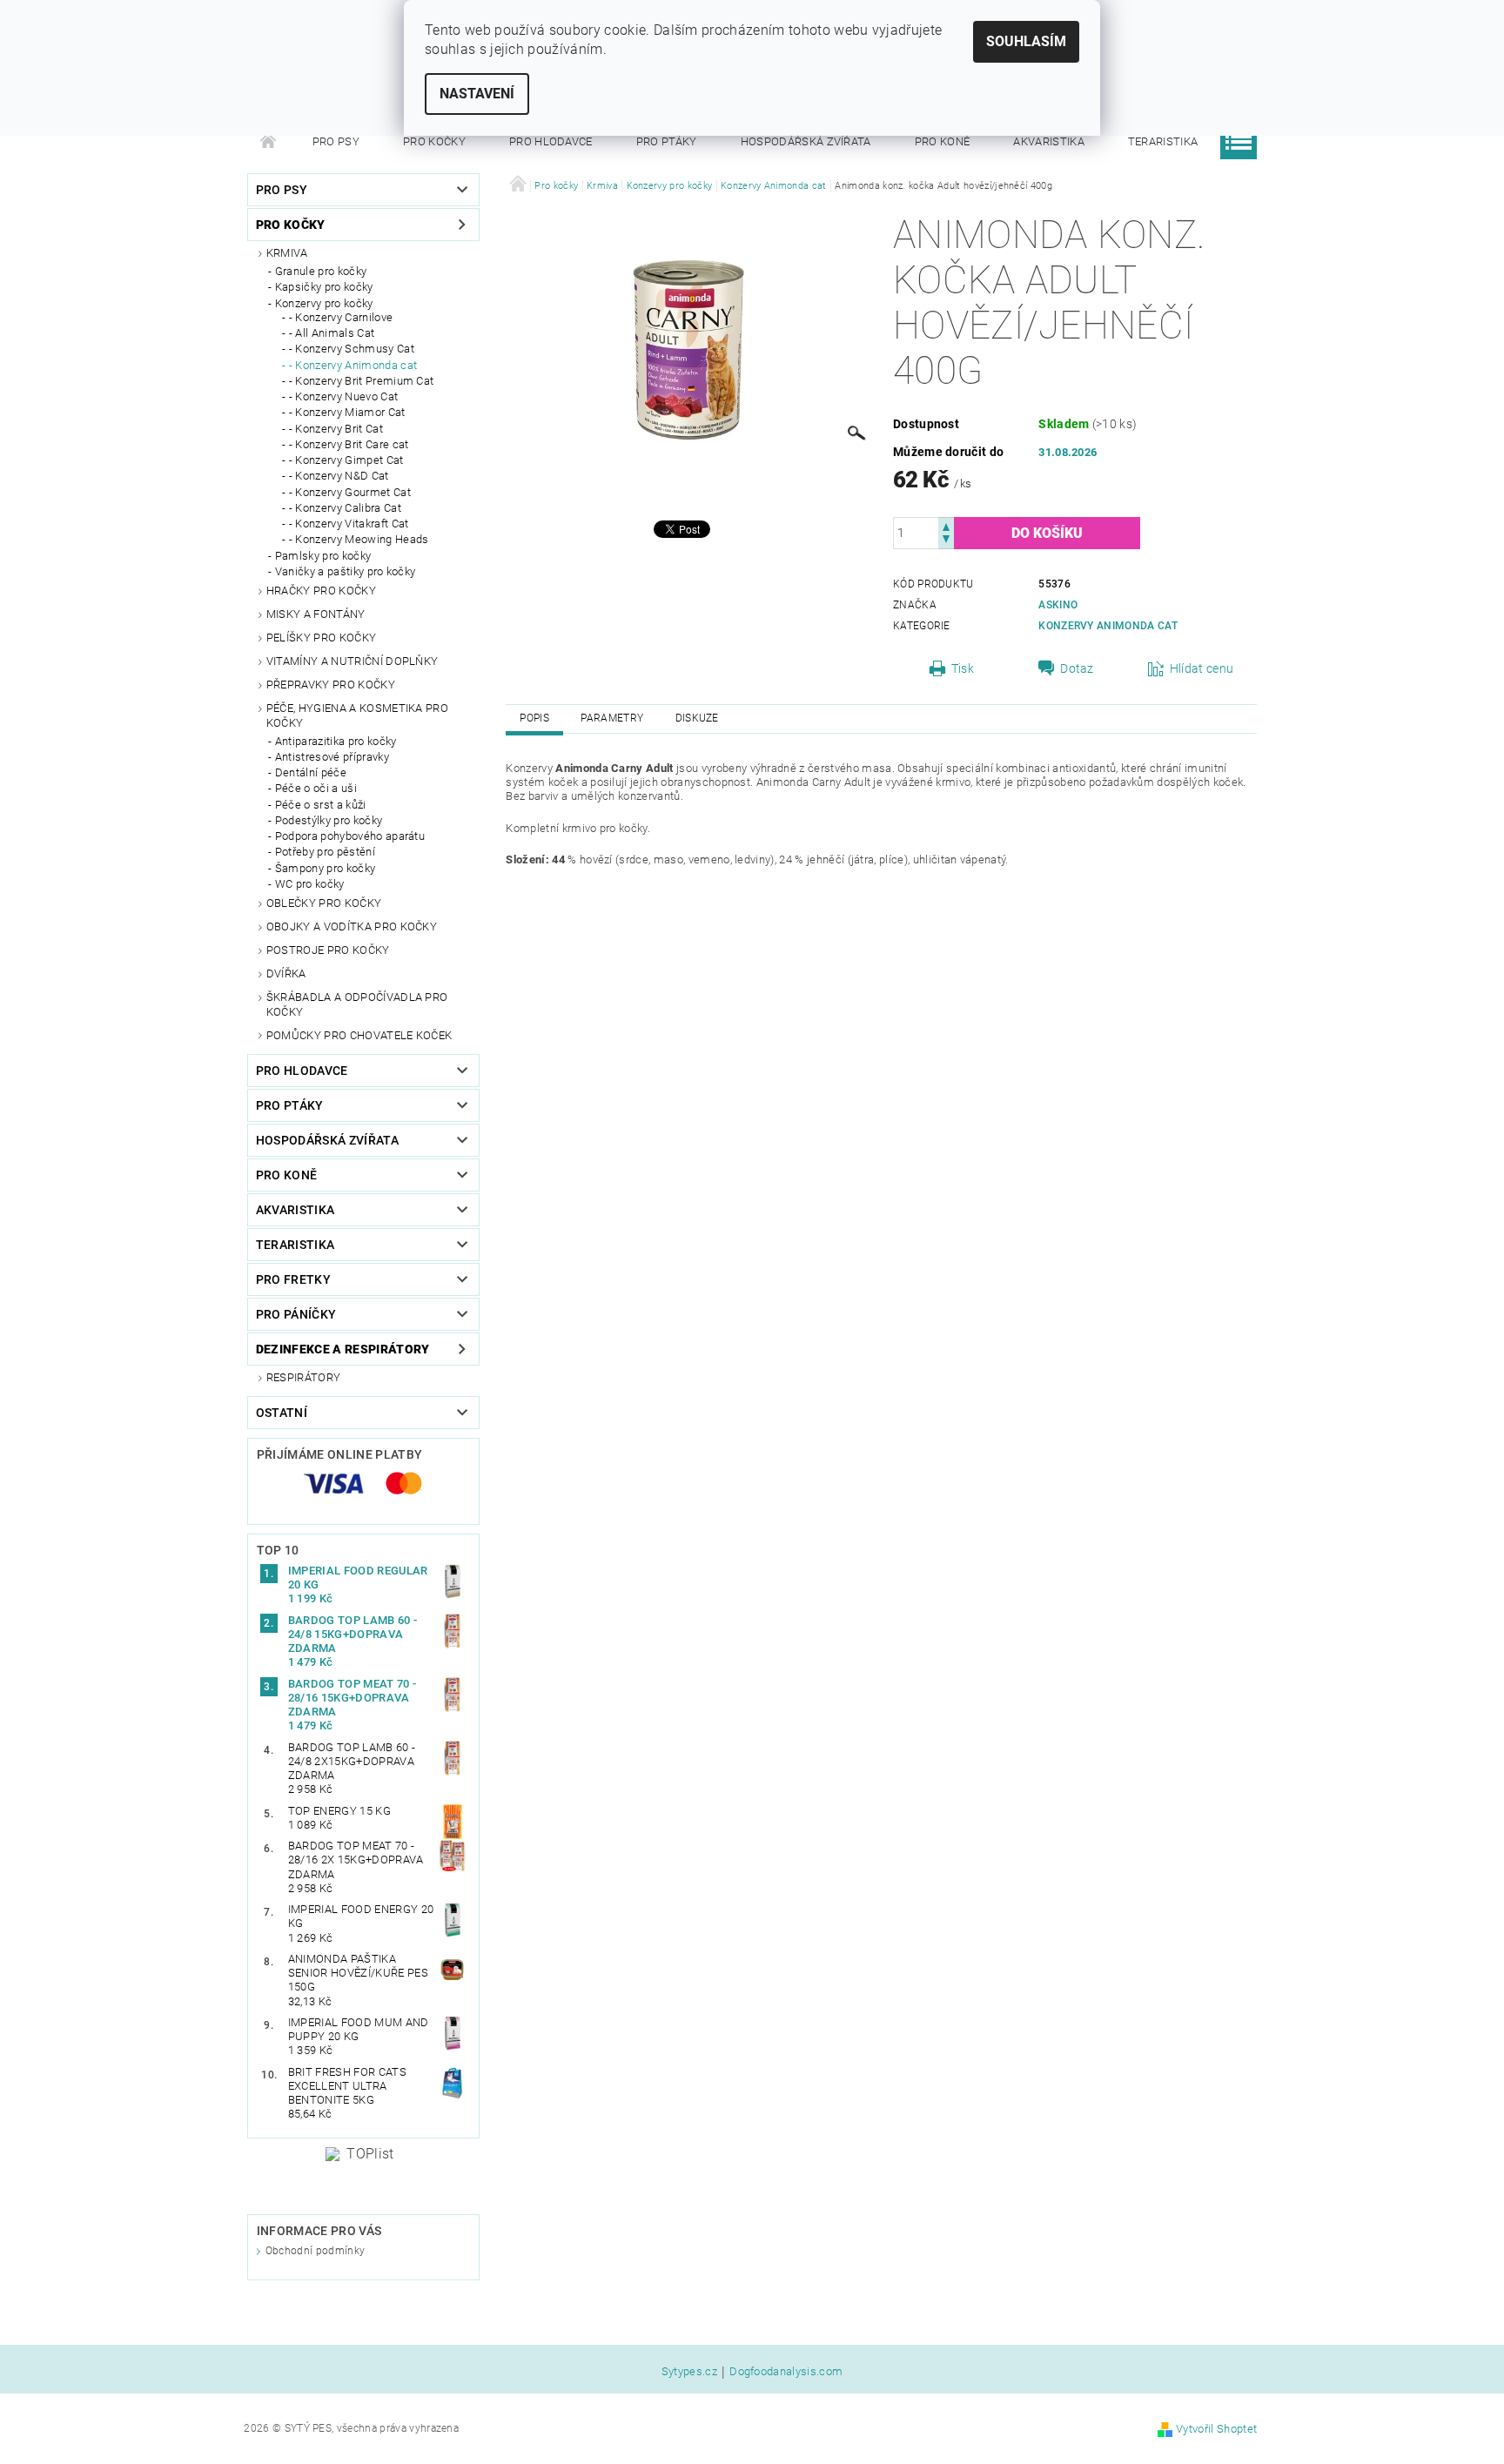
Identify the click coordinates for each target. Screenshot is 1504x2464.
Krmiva (287, 253)
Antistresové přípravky (332, 757)
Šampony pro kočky (325, 868)
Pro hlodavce (551, 141)
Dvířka (286, 974)
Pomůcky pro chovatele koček (359, 1035)
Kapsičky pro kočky (324, 287)
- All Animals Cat (332, 333)
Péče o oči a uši (316, 788)
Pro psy (336, 141)
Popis (534, 718)
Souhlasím (1026, 41)
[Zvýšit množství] (946, 525)
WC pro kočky (310, 884)
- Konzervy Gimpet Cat (346, 460)
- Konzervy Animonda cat (353, 365)
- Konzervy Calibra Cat (345, 508)
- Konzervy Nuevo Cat (343, 396)
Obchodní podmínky (315, 2251)
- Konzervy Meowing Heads (359, 539)
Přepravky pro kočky (331, 685)
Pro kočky (434, 141)
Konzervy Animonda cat (1108, 626)
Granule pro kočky (321, 271)
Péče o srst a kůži (321, 805)
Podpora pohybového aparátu (350, 836)
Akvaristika (1049, 141)
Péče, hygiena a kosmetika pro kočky (357, 715)
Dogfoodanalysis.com (786, 2372)
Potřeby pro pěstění (325, 852)
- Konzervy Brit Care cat (349, 444)
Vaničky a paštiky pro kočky (346, 571)
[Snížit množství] (946, 541)
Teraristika (1163, 141)
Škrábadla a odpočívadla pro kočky (357, 1004)
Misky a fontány (316, 614)
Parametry (612, 718)
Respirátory (304, 1377)
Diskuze (697, 718)
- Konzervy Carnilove (341, 317)
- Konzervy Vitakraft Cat (349, 524)
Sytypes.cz (689, 2372)
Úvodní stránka (269, 142)
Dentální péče (311, 772)
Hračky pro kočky (321, 591)
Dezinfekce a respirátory (343, 1349)
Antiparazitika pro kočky (336, 741)
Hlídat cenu (1202, 668)
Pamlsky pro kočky (323, 556)
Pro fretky (293, 1279)
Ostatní (282, 1413)
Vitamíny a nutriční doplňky (352, 661)
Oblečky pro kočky (324, 903)
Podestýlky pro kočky (329, 820)
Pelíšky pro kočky (321, 638)
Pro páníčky (296, 1314)
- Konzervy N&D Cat (339, 476)
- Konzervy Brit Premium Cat (362, 381)
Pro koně (943, 141)
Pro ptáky (667, 141)
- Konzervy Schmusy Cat (352, 349)
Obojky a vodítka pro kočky (352, 927)
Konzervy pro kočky (324, 303)
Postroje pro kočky (328, 950)
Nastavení (477, 94)
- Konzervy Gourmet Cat (350, 492)
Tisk (963, 668)
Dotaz (1077, 668)
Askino (1058, 605)
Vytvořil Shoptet (1216, 2429)
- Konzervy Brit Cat (336, 429)
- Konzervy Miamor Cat (347, 412)
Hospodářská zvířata (806, 141)
